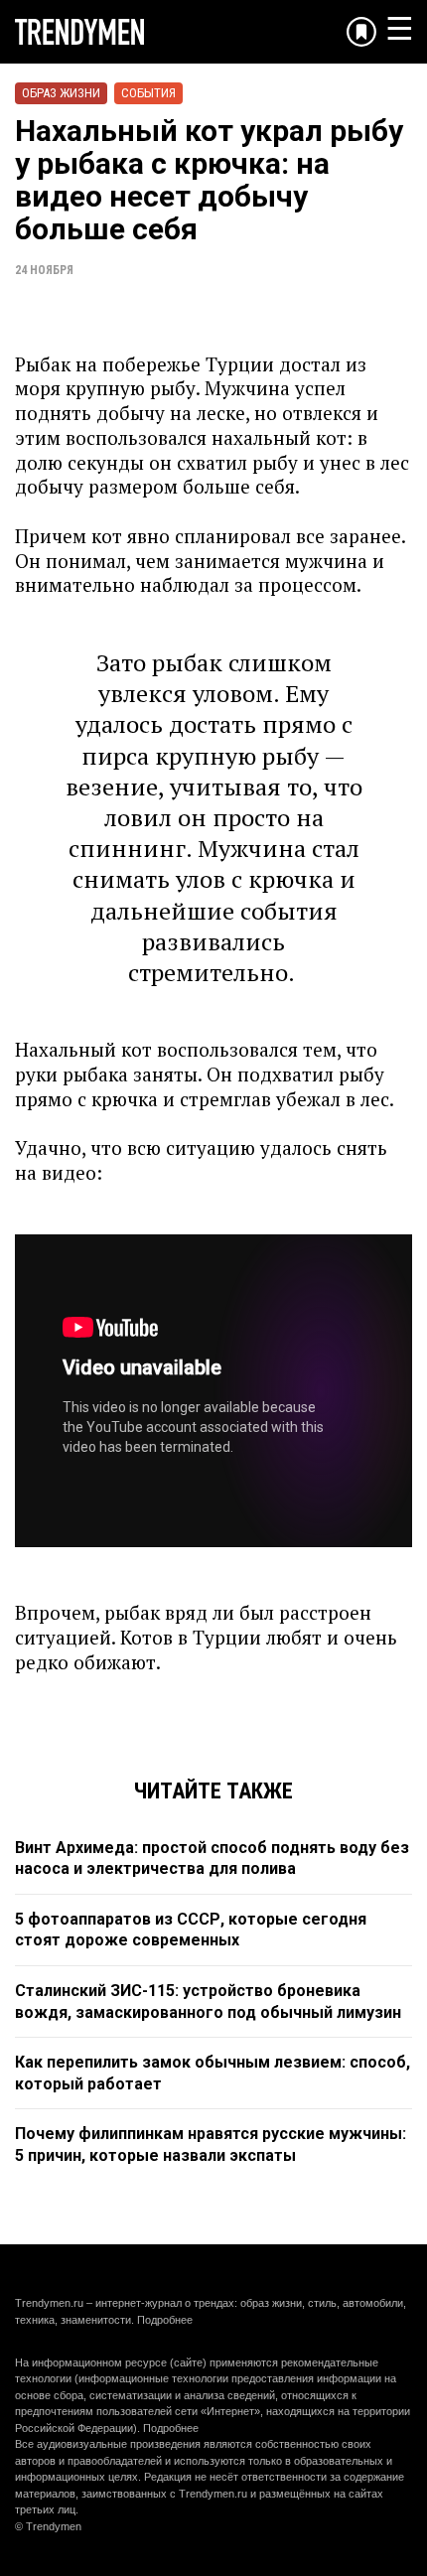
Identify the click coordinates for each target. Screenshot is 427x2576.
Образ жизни (61, 93)
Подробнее (165, 2320)
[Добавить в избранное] (361, 32)
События (148, 93)
